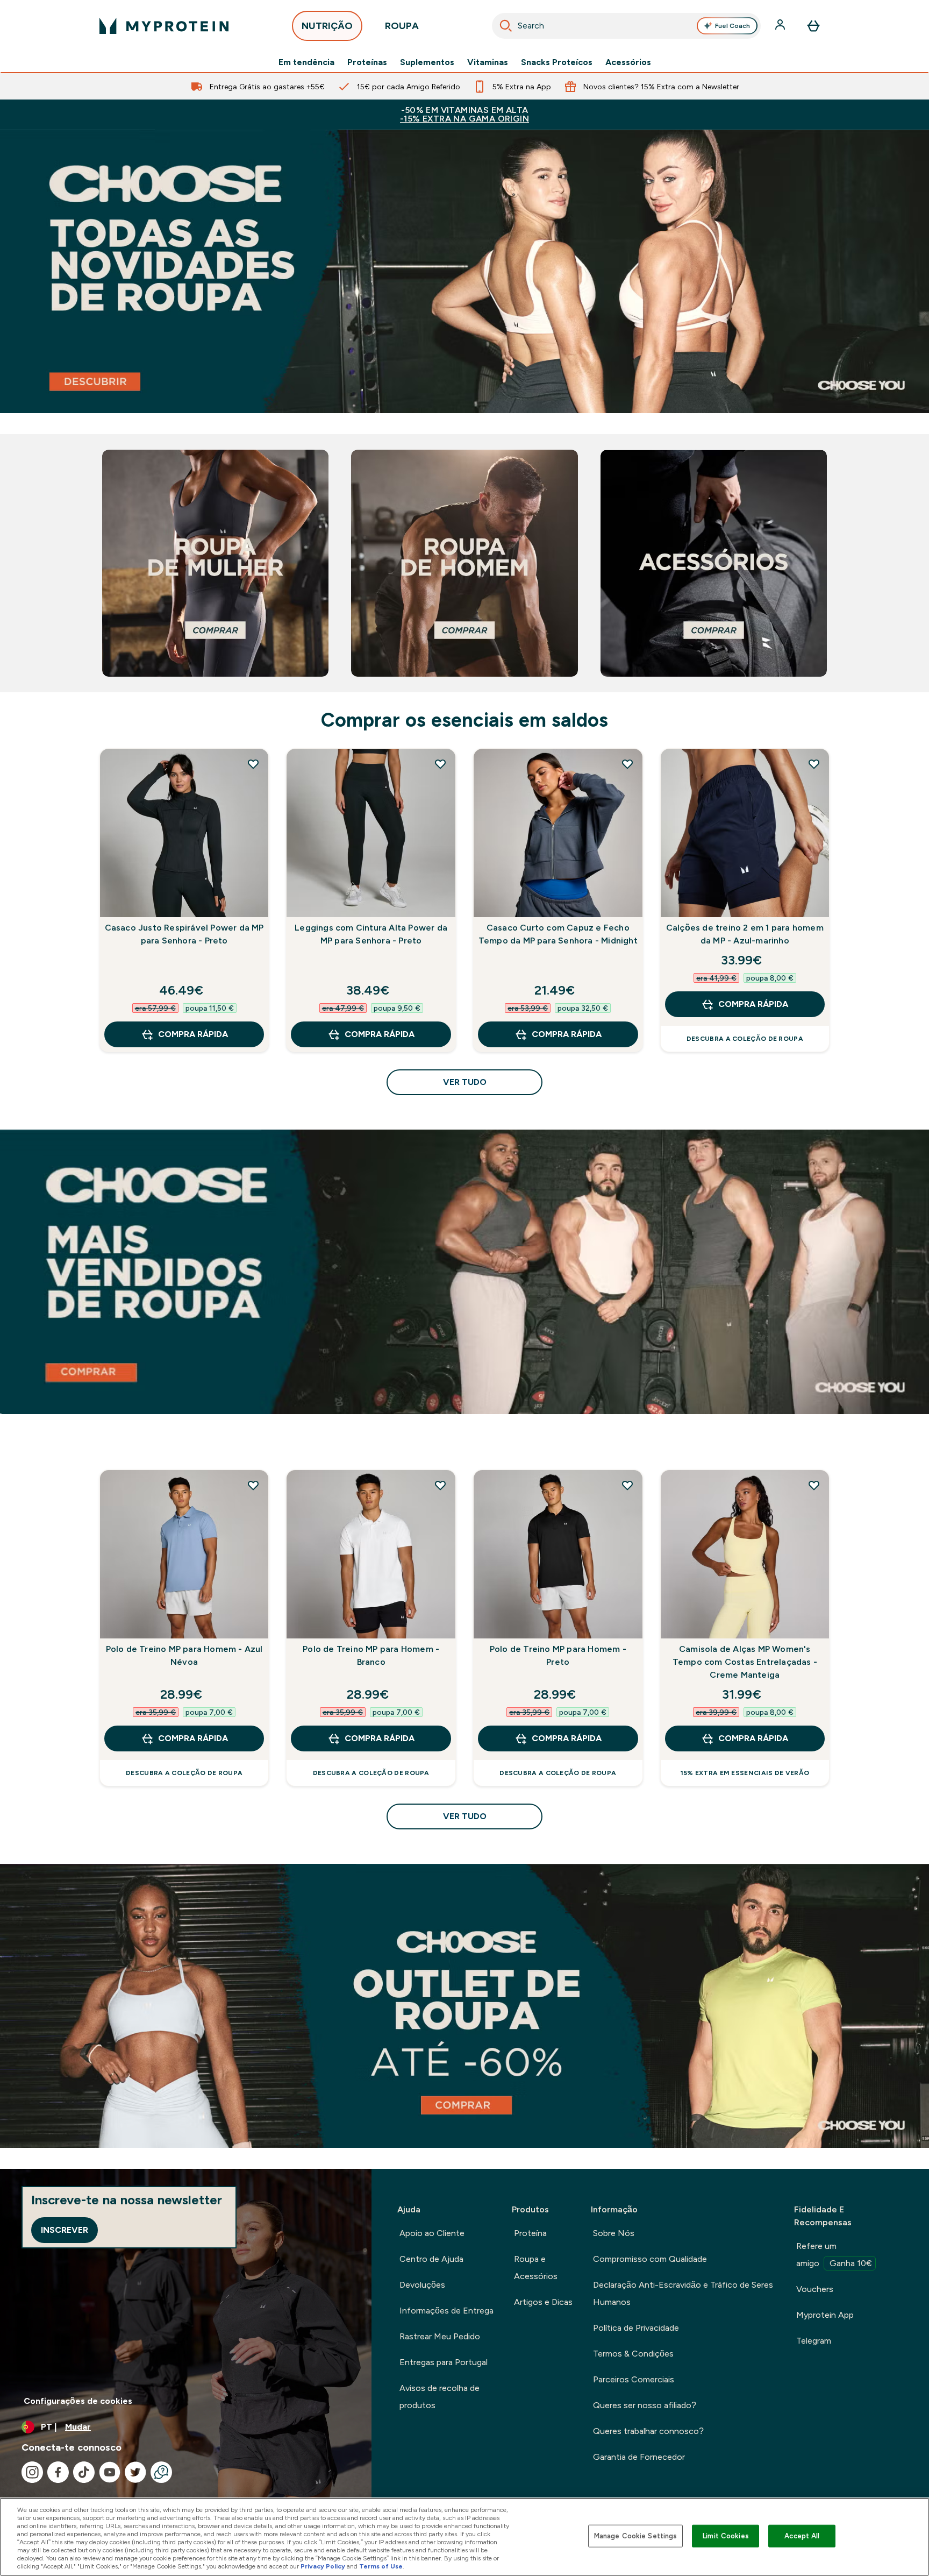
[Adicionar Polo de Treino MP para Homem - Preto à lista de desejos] (627, 1485)
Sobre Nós (614, 2233)
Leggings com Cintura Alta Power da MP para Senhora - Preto (371, 934)
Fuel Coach (733, 26)
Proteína (530, 2233)
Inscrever (65, 2230)
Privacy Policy (323, 2566)
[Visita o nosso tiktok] (84, 2472)
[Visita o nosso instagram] (32, 2472)
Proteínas (367, 62)
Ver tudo (465, 1082)
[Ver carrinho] (813, 26)
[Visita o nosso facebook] (58, 2472)
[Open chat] (161, 2472)
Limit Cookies (726, 2536)
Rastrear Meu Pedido (440, 2336)
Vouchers (815, 2289)
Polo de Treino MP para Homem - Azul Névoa (184, 1655)
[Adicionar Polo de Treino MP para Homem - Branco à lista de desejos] (440, 1485)
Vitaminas (488, 62)
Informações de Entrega (446, 2311)
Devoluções (422, 2285)
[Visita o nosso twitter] (135, 2472)
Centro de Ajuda (431, 2259)
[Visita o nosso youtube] (110, 2472)
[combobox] (626, 26)
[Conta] (781, 26)
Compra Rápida (193, 1034)
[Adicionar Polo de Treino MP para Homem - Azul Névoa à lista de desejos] (253, 1485)
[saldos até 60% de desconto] (464, 2006)
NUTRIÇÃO (327, 26)
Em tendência (306, 62)
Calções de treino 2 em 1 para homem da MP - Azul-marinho (745, 934)
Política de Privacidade (636, 2328)
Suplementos (427, 62)
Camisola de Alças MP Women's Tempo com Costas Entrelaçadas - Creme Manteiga (745, 1662)
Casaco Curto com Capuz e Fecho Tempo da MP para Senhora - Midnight (558, 934)
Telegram (814, 2341)
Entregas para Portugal (444, 2362)
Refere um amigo (834, 2255)
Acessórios (628, 62)
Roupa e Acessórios (536, 2268)
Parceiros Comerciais (634, 2379)
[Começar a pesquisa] (506, 26)
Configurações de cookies (78, 2401)
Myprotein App (825, 2315)
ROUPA (402, 26)
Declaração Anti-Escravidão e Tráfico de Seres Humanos (683, 2293)
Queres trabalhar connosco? (648, 2431)
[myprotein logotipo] (164, 26)
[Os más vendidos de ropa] (464, 1272)
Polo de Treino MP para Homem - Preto (558, 1655)
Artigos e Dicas (543, 2302)
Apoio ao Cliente (432, 2233)
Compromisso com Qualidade (650, 2259)
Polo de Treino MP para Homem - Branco (371, 1655)
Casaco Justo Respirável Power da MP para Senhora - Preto (184, 934)
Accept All (802, 2536)
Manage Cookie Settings (636, 2536)
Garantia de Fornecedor (639, 2457)
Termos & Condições (633, 2354)
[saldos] (464, 271)
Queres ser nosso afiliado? (645, 2405)
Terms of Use (381, 2566)
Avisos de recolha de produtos (440, 2397)
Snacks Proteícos (557, 62)
